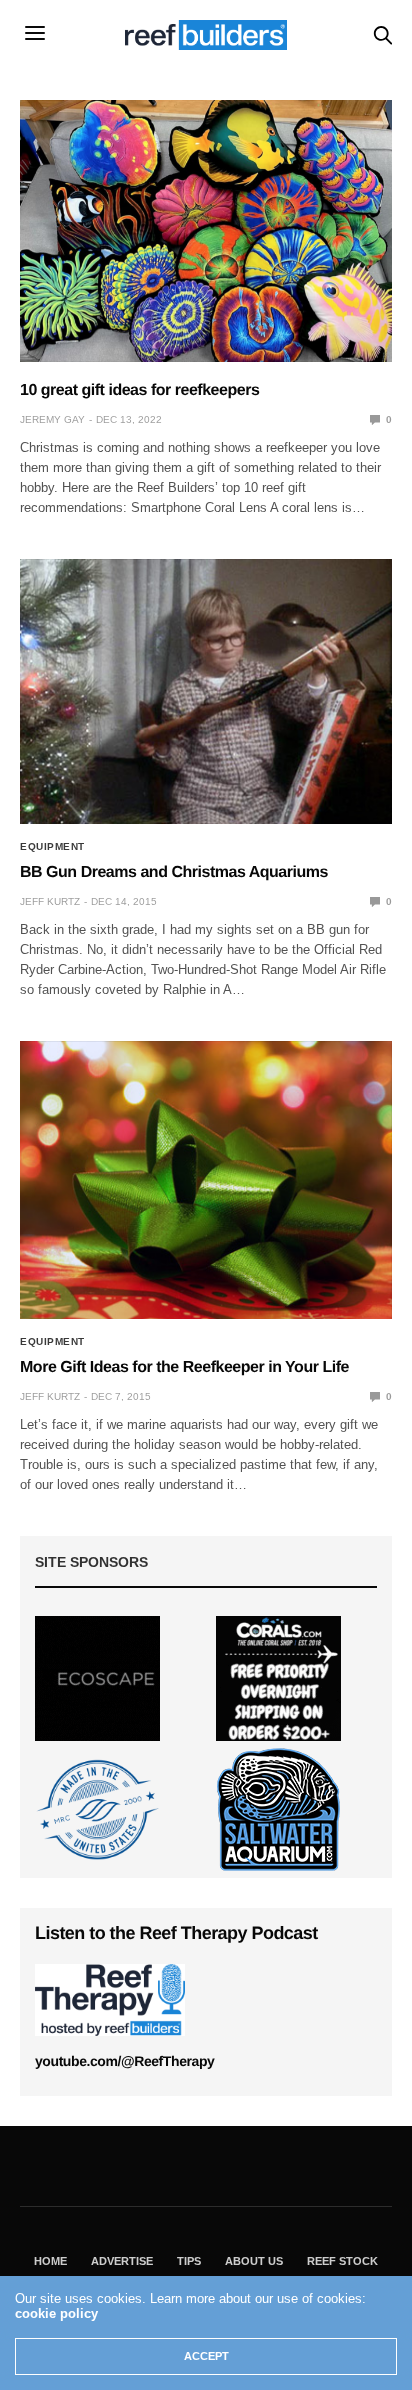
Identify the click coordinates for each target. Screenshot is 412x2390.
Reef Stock (342, 2261)
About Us (254, 2261)
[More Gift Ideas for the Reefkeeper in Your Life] (206, 1180)
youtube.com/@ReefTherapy (124, 2061)
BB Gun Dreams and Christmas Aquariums (174, 872)
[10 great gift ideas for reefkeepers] (206, 231)
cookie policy (56, 2313)
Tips (189, 2261)
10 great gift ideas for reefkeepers (141, 390)
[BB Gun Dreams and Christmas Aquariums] (206, 691)
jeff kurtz (50, 901)
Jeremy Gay (52, 419)
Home (50, 2261)
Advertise (122, 2261)
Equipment (52, 847)
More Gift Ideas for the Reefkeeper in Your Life (184, 1367)
